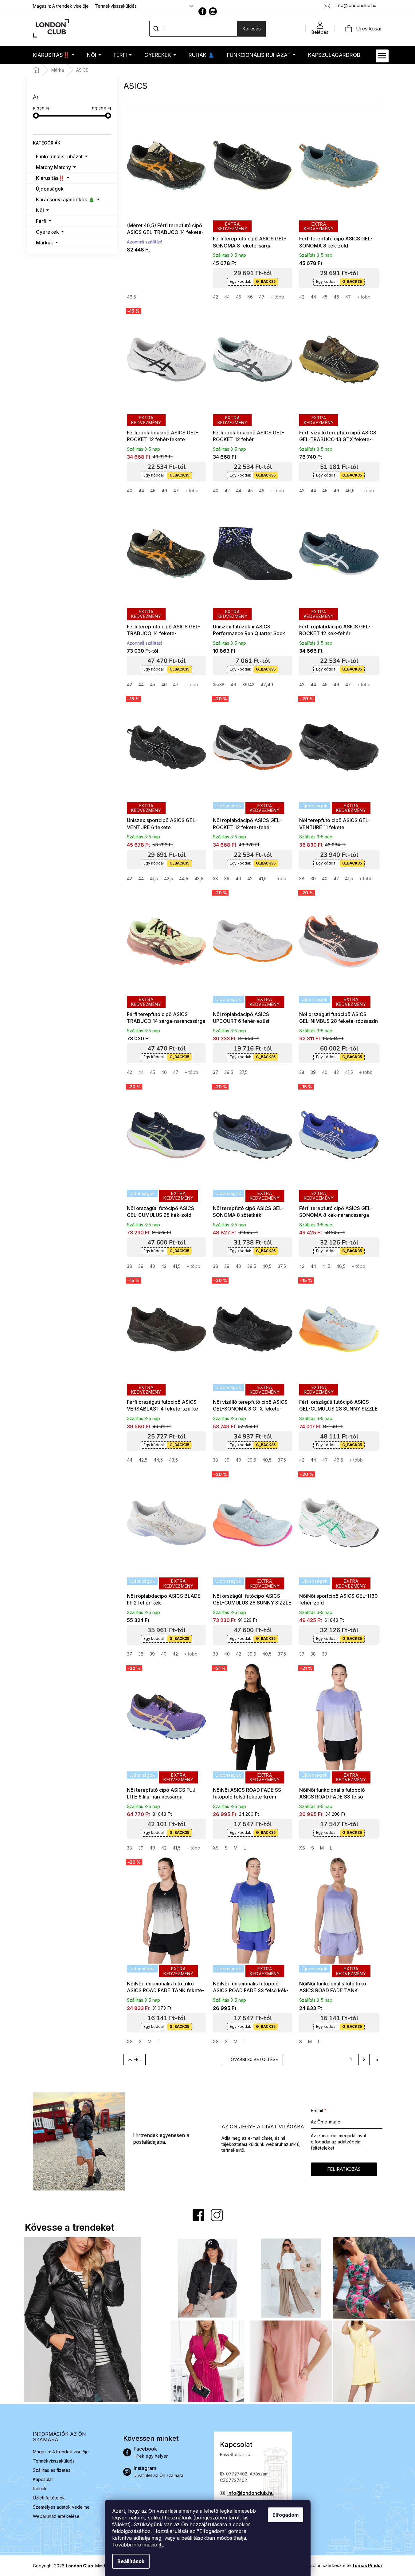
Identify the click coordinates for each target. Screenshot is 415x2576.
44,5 (184, 878)
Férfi (41, 221)
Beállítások (131, 2561)
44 (227, 297)
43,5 (199, 878)
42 (215, 297)
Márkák (45, 243)
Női (40, 210)
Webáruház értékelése (56, 2516)
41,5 (154, 878)
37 (215, 1072)
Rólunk (40, 2489)
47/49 (267, 685)
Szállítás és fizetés (52, 2470)
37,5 (243, 1072)
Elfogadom (286, 2515)
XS (216, 1848)
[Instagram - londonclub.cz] (213, 11)
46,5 (131, 297)
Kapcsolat (43, 2479)
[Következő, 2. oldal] (364, 2060)
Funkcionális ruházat (59, 156)
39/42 (248, 685)
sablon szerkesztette (345, 2565)
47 (262, 297)
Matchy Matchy (53, 167)
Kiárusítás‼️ (50, 178)
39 (227, 878)
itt (161, 2545)
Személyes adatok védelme (61, 2507)
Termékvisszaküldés (116, 6)
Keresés (252, 29)
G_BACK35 (266, 281)
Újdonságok (50, 189)
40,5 (267, 1266)
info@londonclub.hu (251, 2493)
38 (215, 878)
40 (130, 491)
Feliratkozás (344, 2169)
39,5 (229, 1072)
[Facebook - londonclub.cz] (202, 11)
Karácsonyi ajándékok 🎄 (65, 200)
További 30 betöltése (253, 2059)
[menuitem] (54, 55)
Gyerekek (47, 232)
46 (250, 297)
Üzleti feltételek (49, 2498)
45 (239, 297)
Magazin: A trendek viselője (61, 6)
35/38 (219, 685)
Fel (137, 2059)
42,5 (168, 878)
